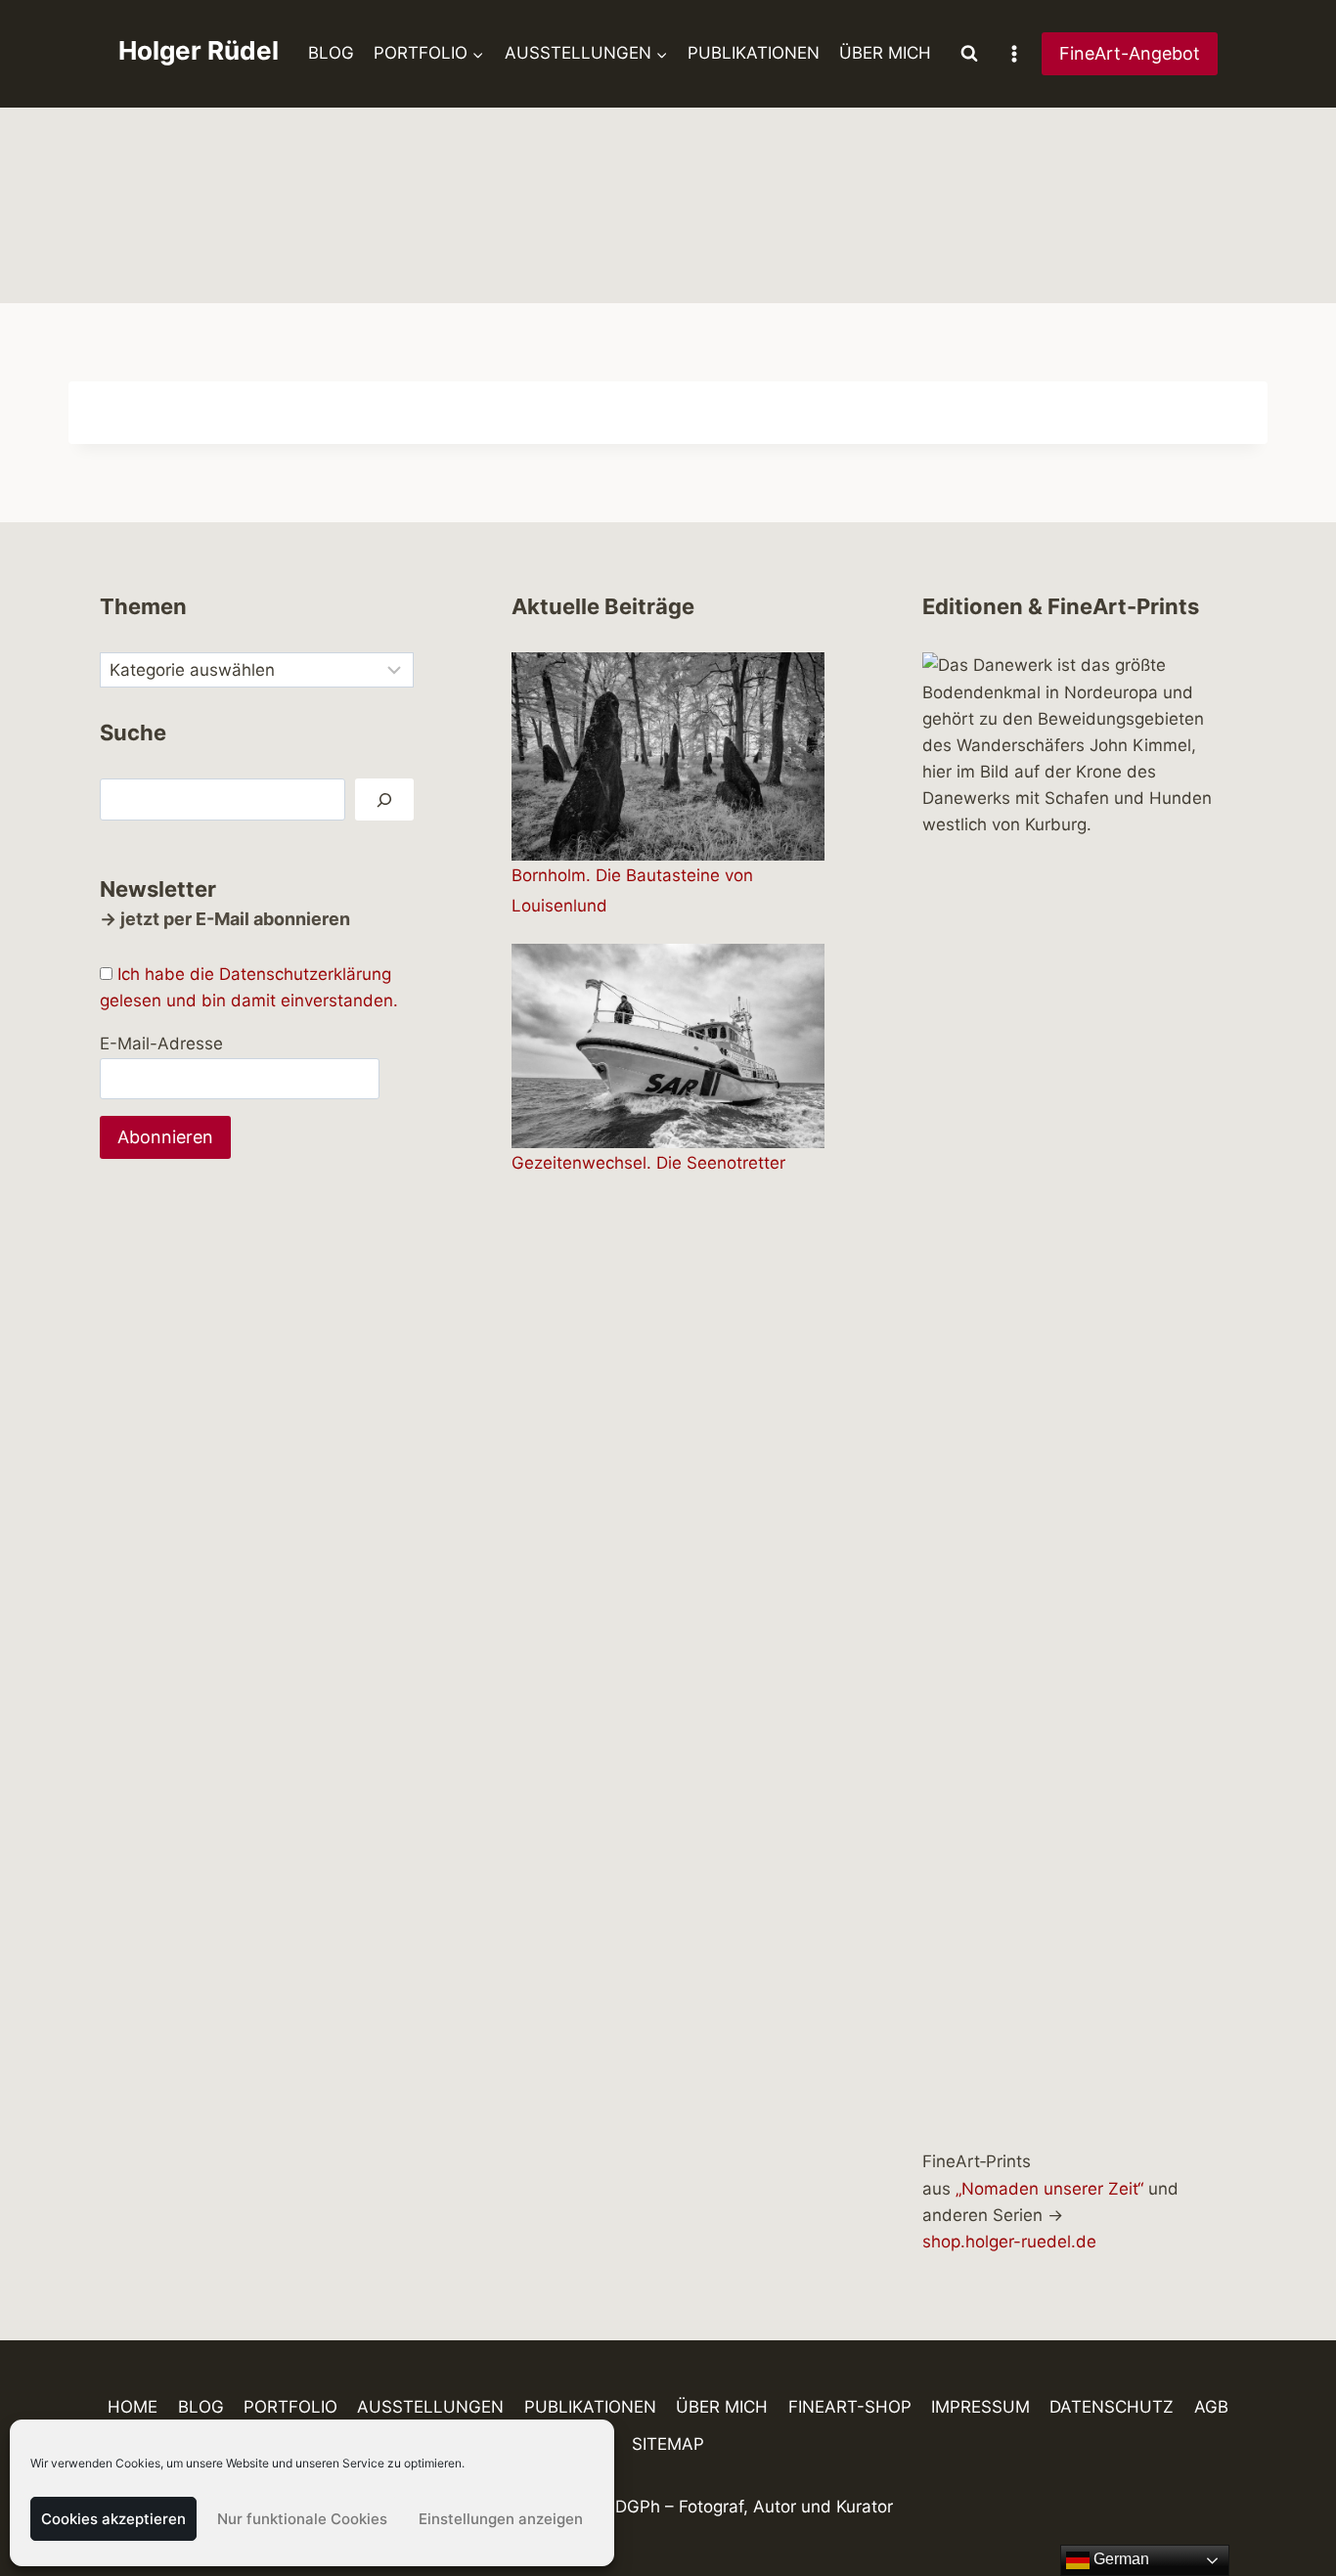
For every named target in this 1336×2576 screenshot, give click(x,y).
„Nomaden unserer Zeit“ (1049, 2189)
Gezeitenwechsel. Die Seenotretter (648, 1163)
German (1119, 2559)
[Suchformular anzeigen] (969, 54)
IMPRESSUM (980, 2407)
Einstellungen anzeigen (501, 2519)
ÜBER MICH (885, 53)
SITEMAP (668, 2444)
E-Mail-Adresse (161, 1044)
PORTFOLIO (290, 2407)
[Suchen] (384, 799)
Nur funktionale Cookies (302, 2519)
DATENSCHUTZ (1112, 2407)
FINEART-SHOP (850, 2407)
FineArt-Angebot (1130, 53)
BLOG (331, 53)
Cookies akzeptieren (113, 2519)
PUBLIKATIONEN (754, 53)
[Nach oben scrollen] (1287, 2504)
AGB (1211, 2407)
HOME (133, 2407)
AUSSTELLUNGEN (430, 2407)
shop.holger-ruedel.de (1009, 2242)
